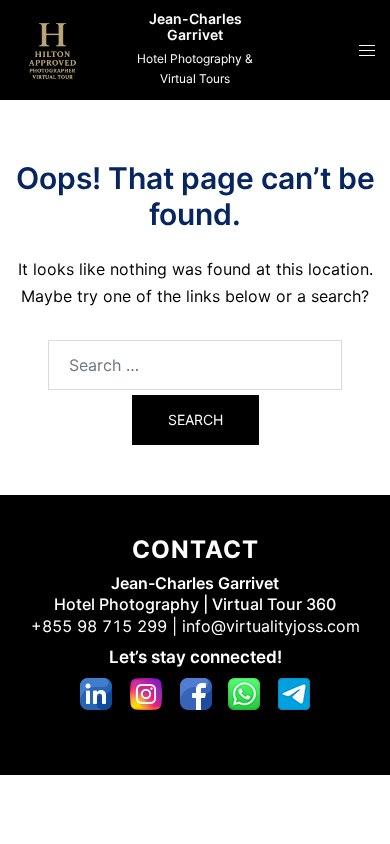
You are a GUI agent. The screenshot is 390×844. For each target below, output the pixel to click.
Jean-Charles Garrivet (195, 27)
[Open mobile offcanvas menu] (367, 50)
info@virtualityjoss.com (271, 626)
